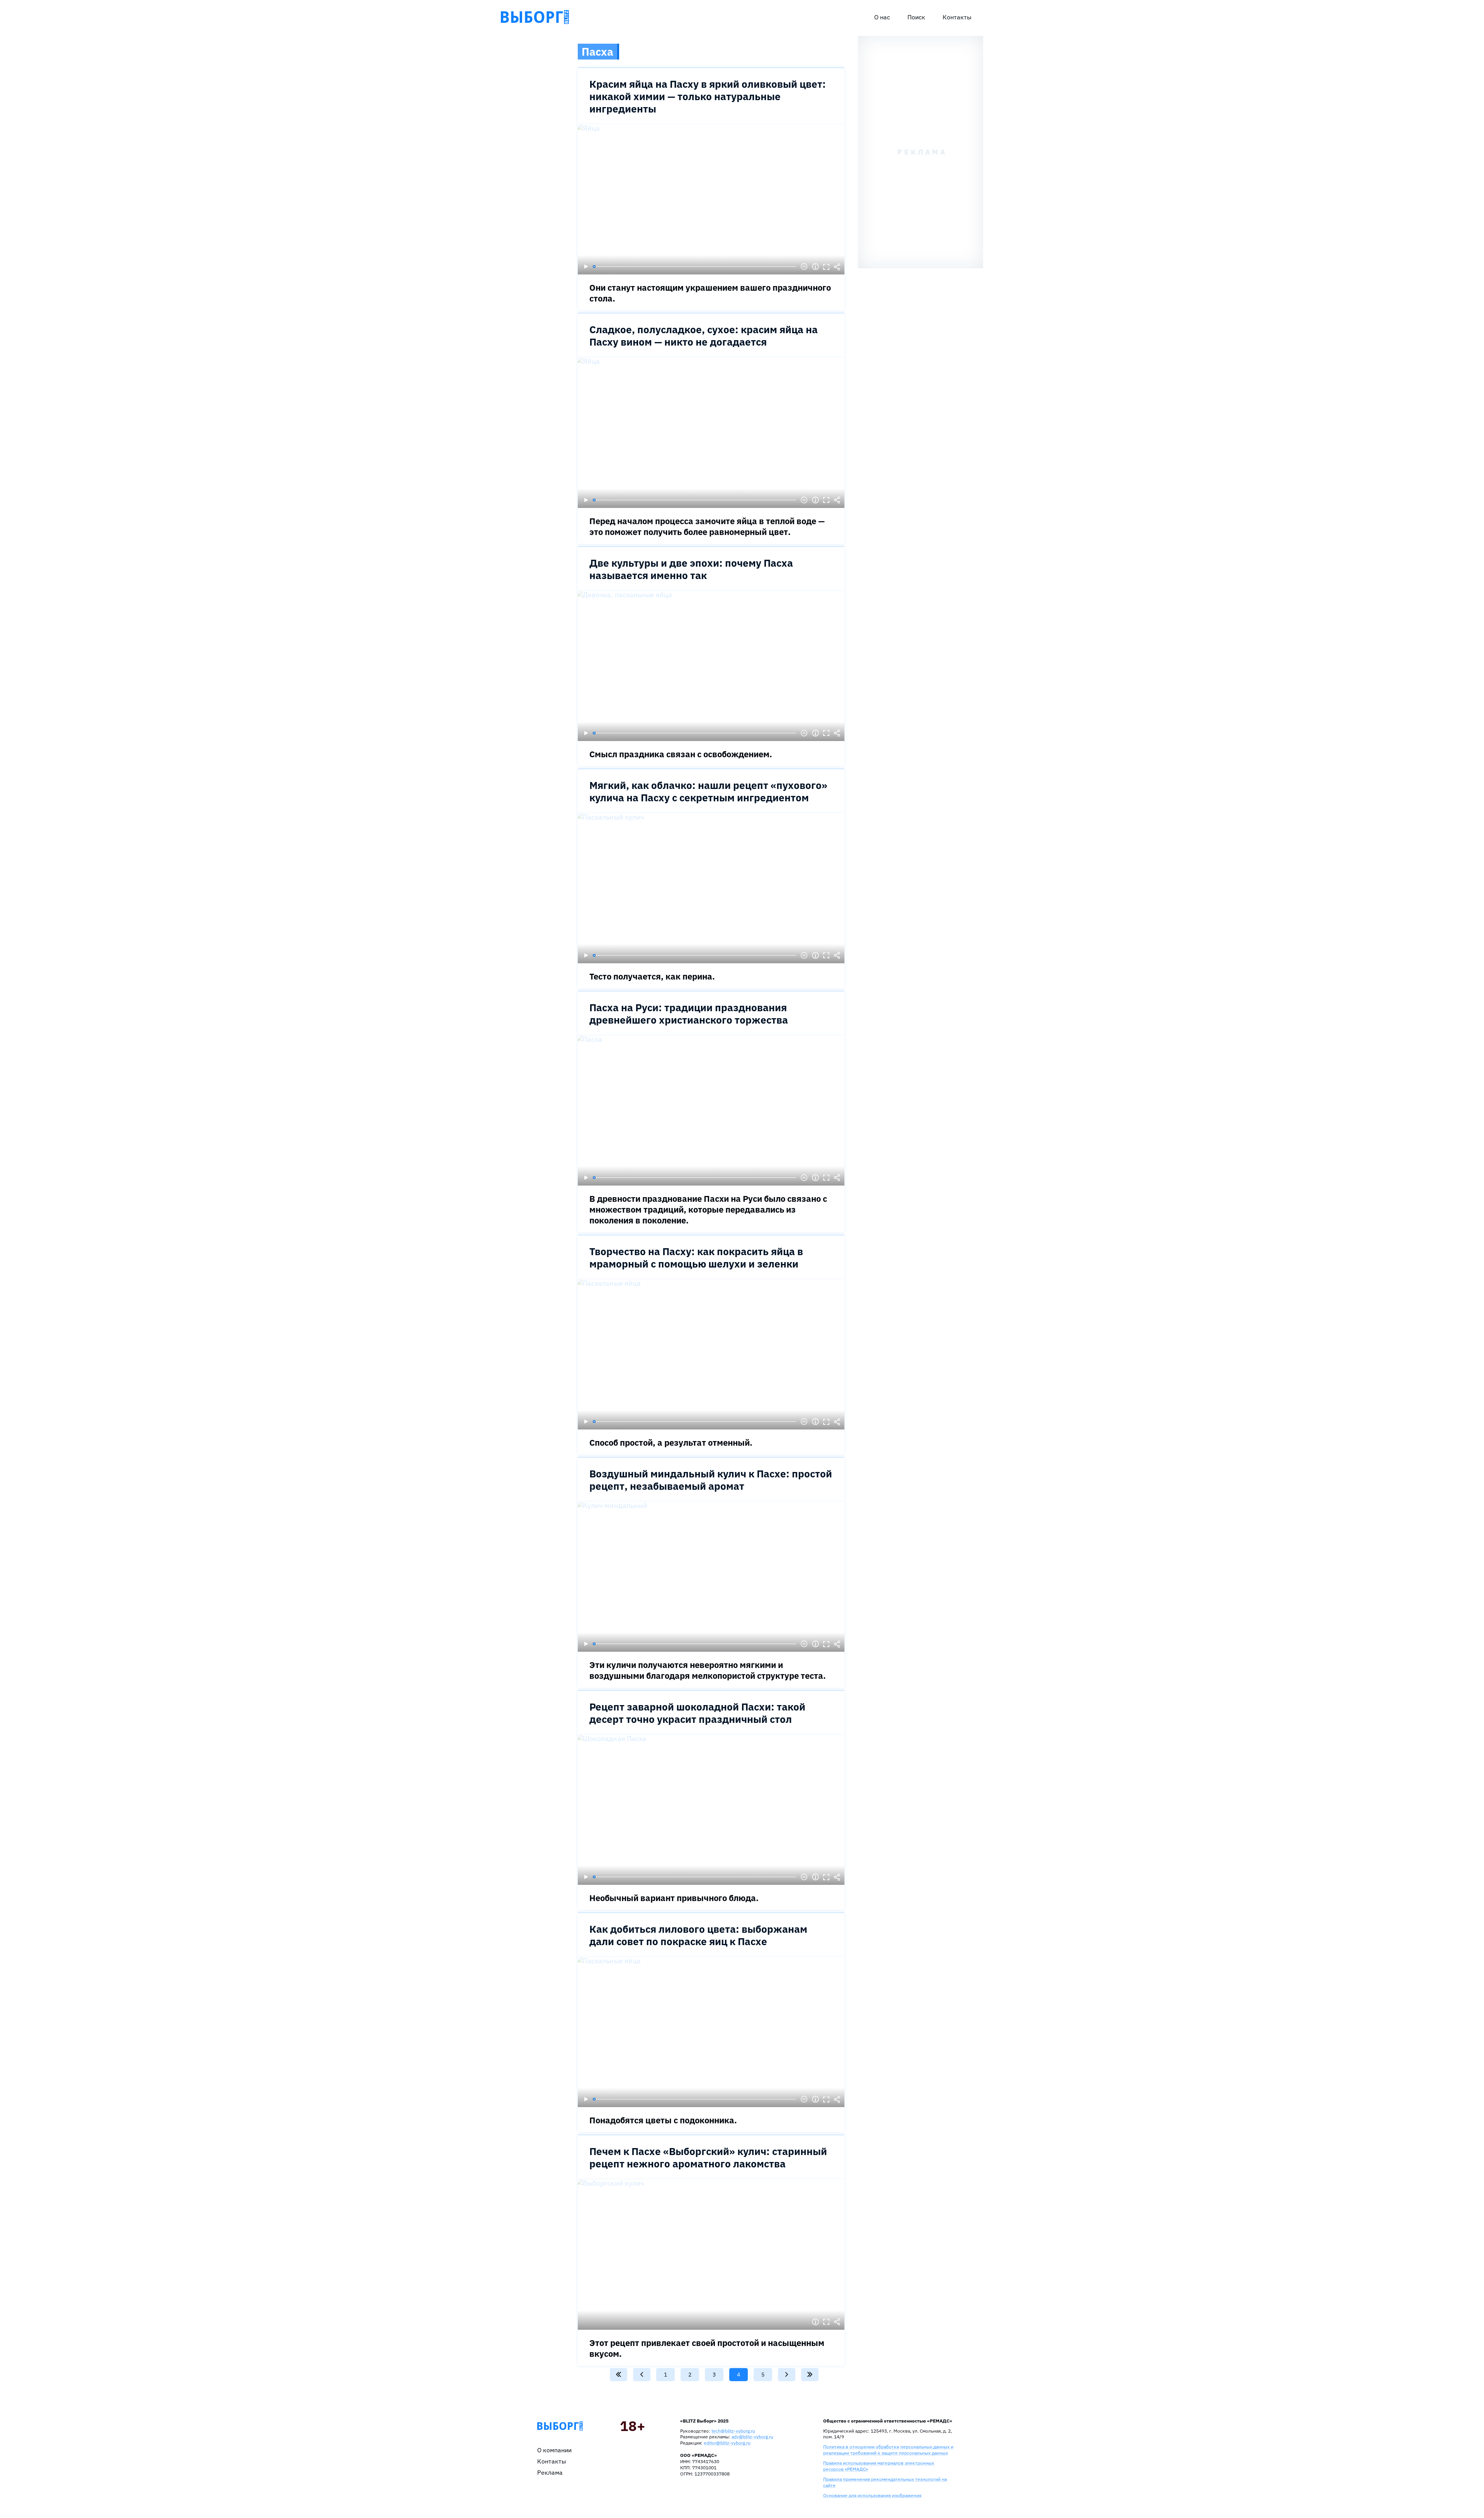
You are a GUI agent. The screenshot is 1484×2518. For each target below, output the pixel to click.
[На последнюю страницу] (810, 2375)
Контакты (957, 17)
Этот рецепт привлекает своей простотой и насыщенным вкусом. (707, 2348)
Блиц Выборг (535, 17)
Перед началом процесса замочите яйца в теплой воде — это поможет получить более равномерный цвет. (707, 526)
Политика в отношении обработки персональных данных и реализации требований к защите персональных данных (888, 2450)
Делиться (837, 267)
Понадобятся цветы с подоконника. (663, 2120)
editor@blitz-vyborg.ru (727, 2443)
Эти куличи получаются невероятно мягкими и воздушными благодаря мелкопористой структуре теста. (708, 1670)
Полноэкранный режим (826, 267)
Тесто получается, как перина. (652, 976)
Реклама (550, 2472)
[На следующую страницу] (787, 2375)
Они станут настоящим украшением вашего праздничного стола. (710, 293)
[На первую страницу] (619, 2375)
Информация (815, 267)
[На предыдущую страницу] (642, 2375)
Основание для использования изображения (872, 2495)
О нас (882, 17)
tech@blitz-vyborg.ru (733, 2431)
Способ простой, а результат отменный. (671, 1442)
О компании (554, 2450)
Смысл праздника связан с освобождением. (681, 754)
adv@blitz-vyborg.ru (752, 2437)
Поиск (916, 17)
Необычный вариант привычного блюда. (674, 1898)
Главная (560, 2426)
